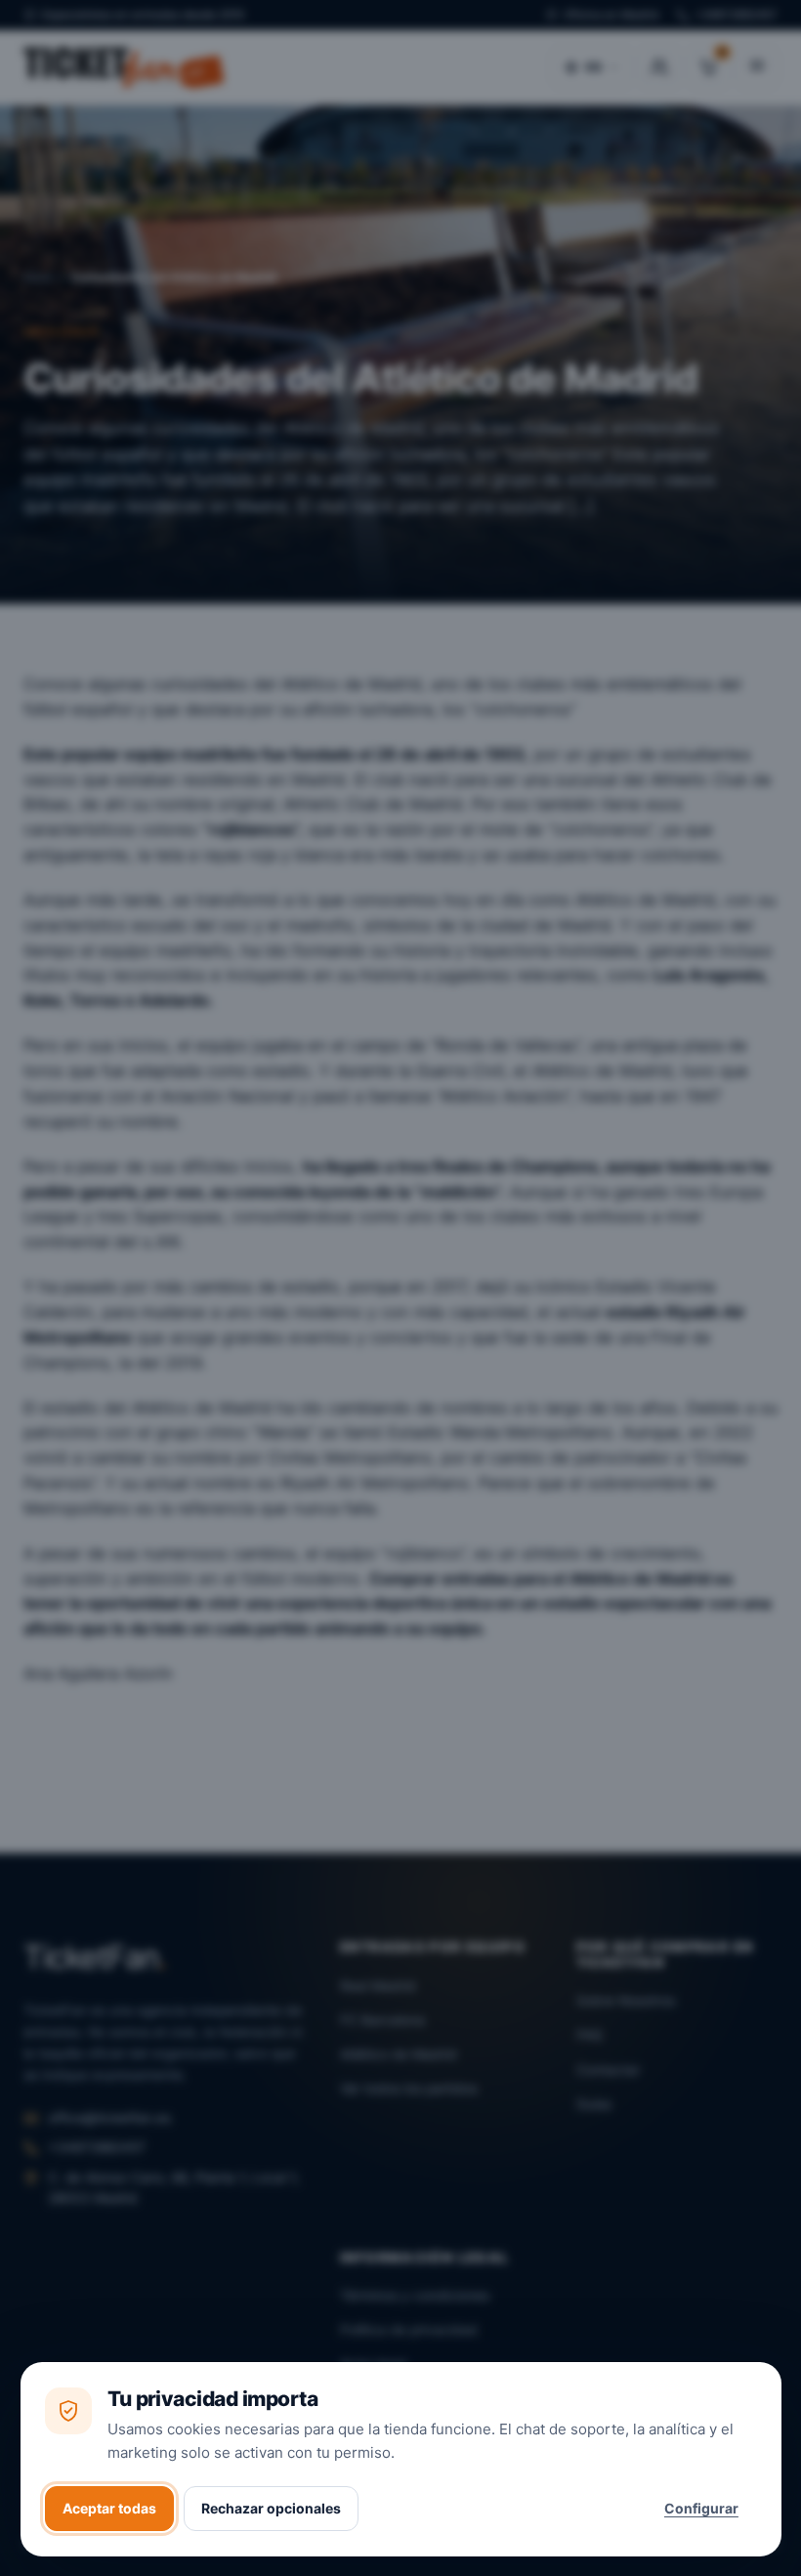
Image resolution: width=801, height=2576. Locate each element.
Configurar (701, 2508)
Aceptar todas (109, 2508)
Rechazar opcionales (271, 2508)
